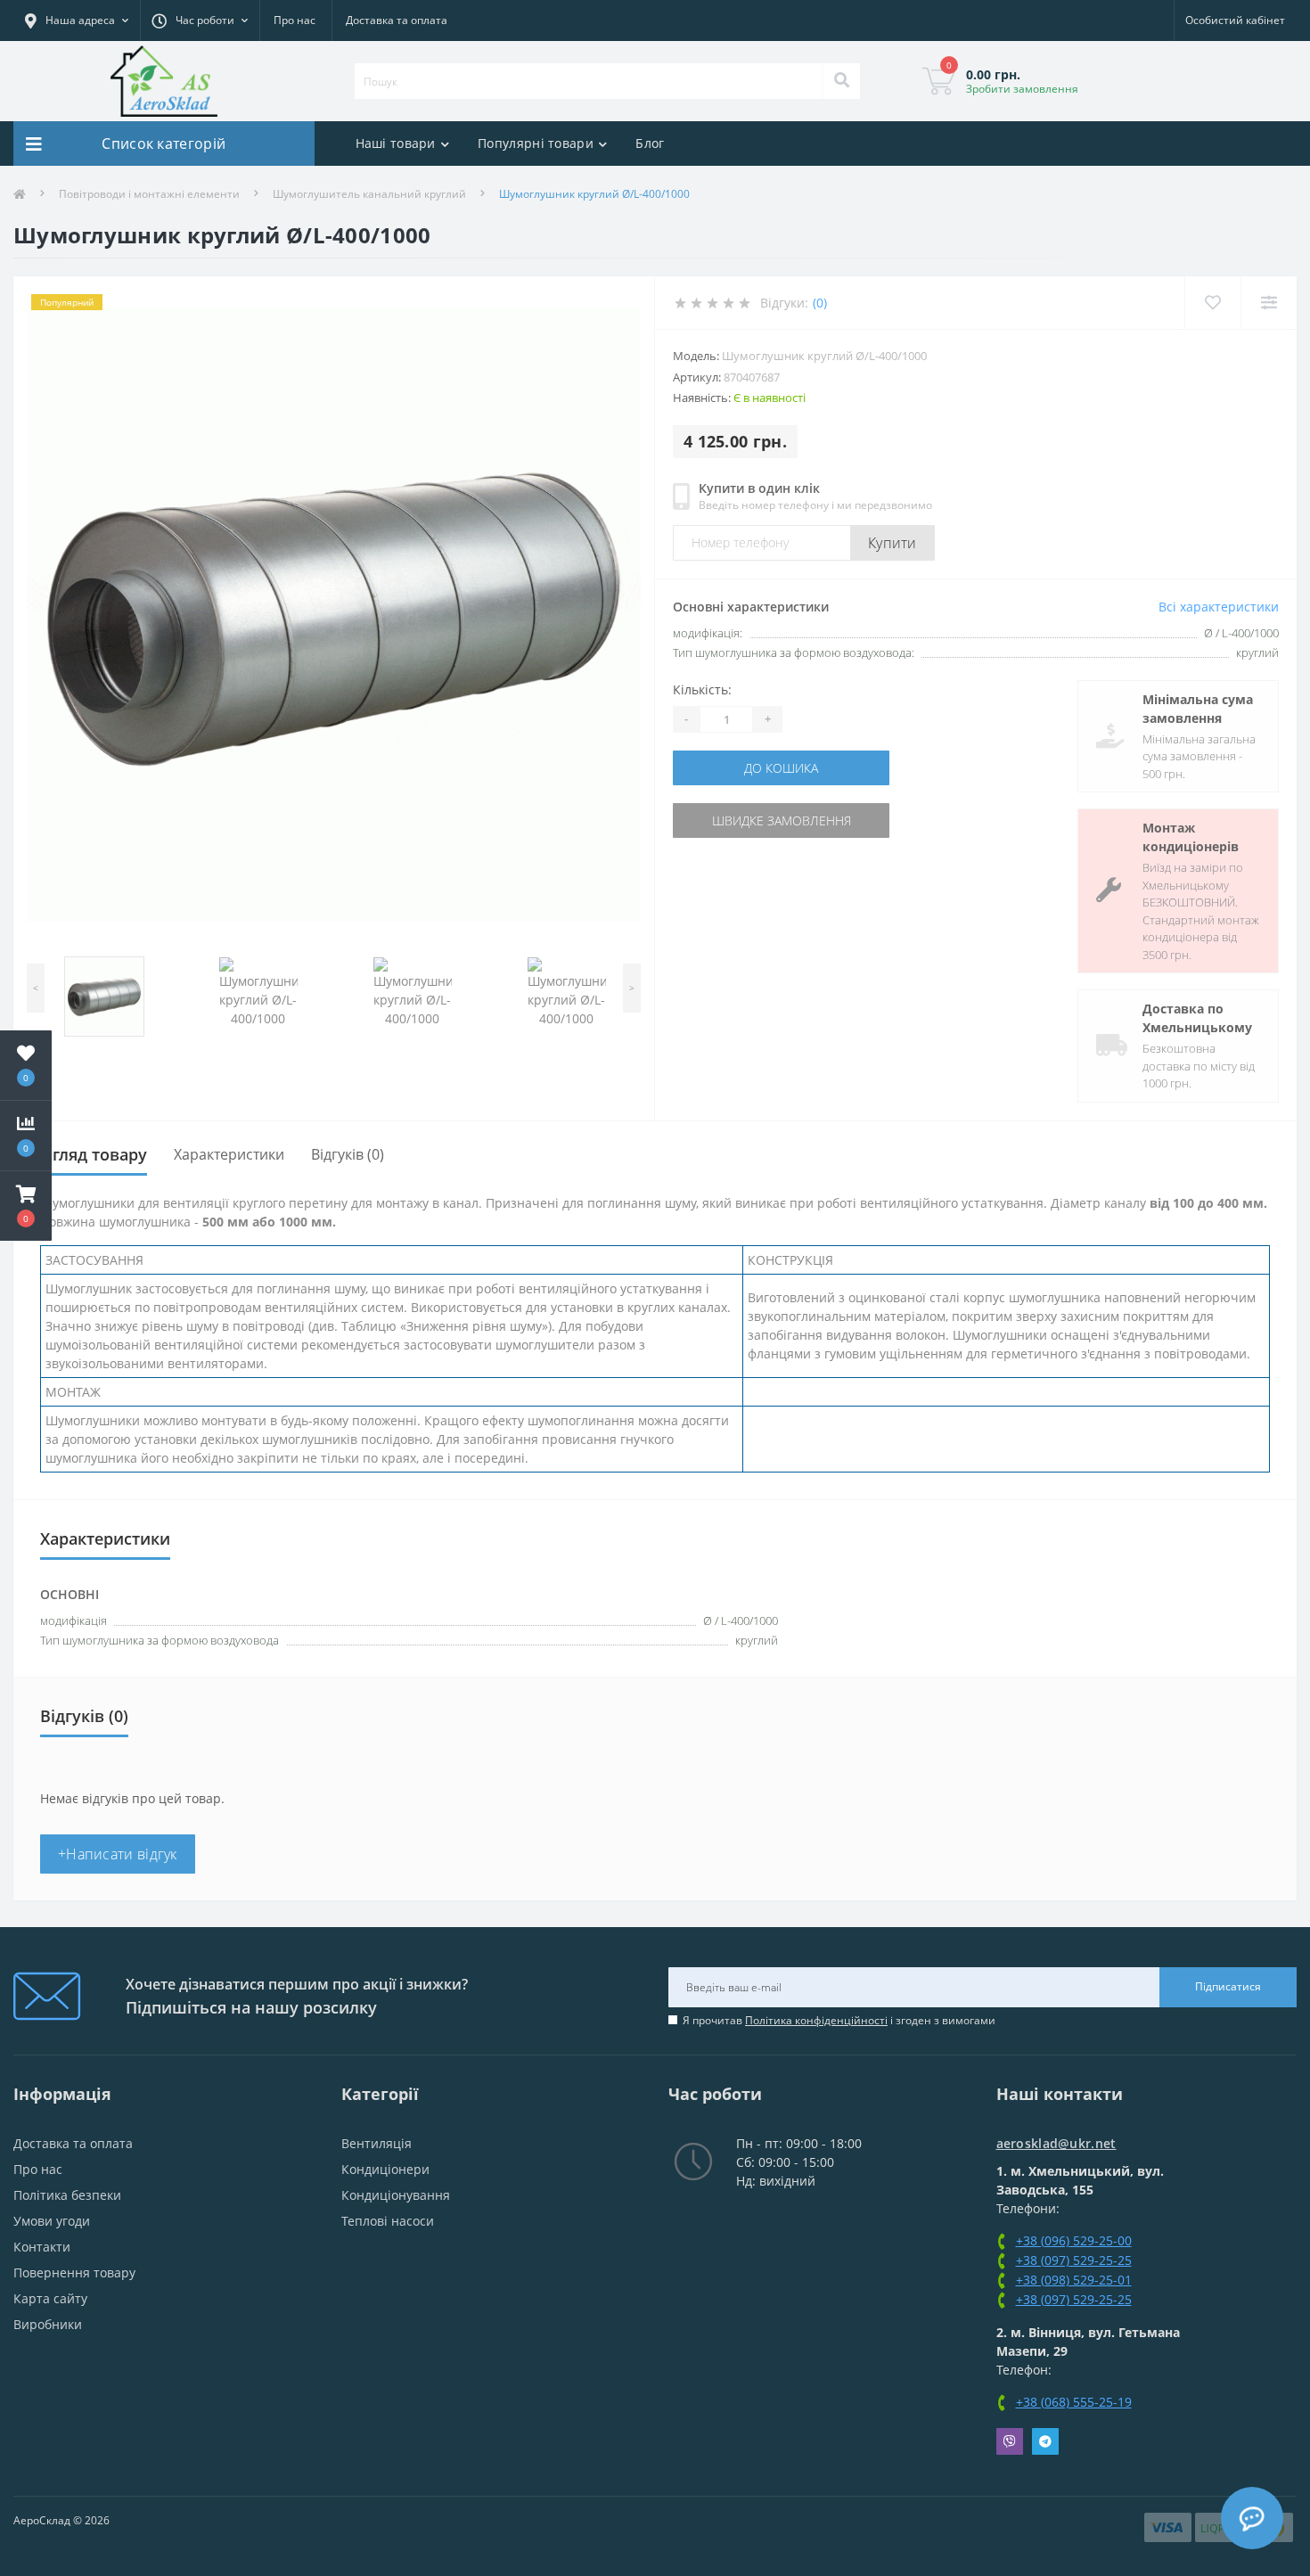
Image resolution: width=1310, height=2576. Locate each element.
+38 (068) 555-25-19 (1074, 2402)
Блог (650, 143)
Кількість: (702, 689)
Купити (892, 543)
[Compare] (1269, 303)
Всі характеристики (1219, 607)
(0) (820, 303)
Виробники (48, 2324)
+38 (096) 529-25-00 (1074, 2240)
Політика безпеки (67, 2195)
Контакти (42, 2247)
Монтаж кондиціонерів (1191, 837)
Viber (1010, 2441)
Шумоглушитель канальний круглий (369, 194)
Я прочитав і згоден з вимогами (839, 2020)
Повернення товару (74, 2272)
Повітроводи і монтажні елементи (149, 194)
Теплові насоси (388, 2221)
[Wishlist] (1212, 303)
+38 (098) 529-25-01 (1074, 2280)
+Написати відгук (118, 1854)
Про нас (295, 20)
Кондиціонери (385, 2169)
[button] (26, 1206)
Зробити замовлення (1022, 89)
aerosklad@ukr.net (1056, 2143)
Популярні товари (536, 143)
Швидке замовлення (782, 820)
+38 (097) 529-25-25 (1074, 2260)
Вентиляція (377, 2143)
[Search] (841, 81)
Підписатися (1228, 1986)
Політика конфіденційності (816, 2020)
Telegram (1045, 2441)
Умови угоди (52, 2221)
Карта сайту (50, 2298)
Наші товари (396, 143)
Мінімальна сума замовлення (1198, 709)
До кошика (781, 768)
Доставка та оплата (397, 20)
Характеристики (229, 1154)
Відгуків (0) (348, 1154)
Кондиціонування (396, 2195)
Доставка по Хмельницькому (1197, 1018)
